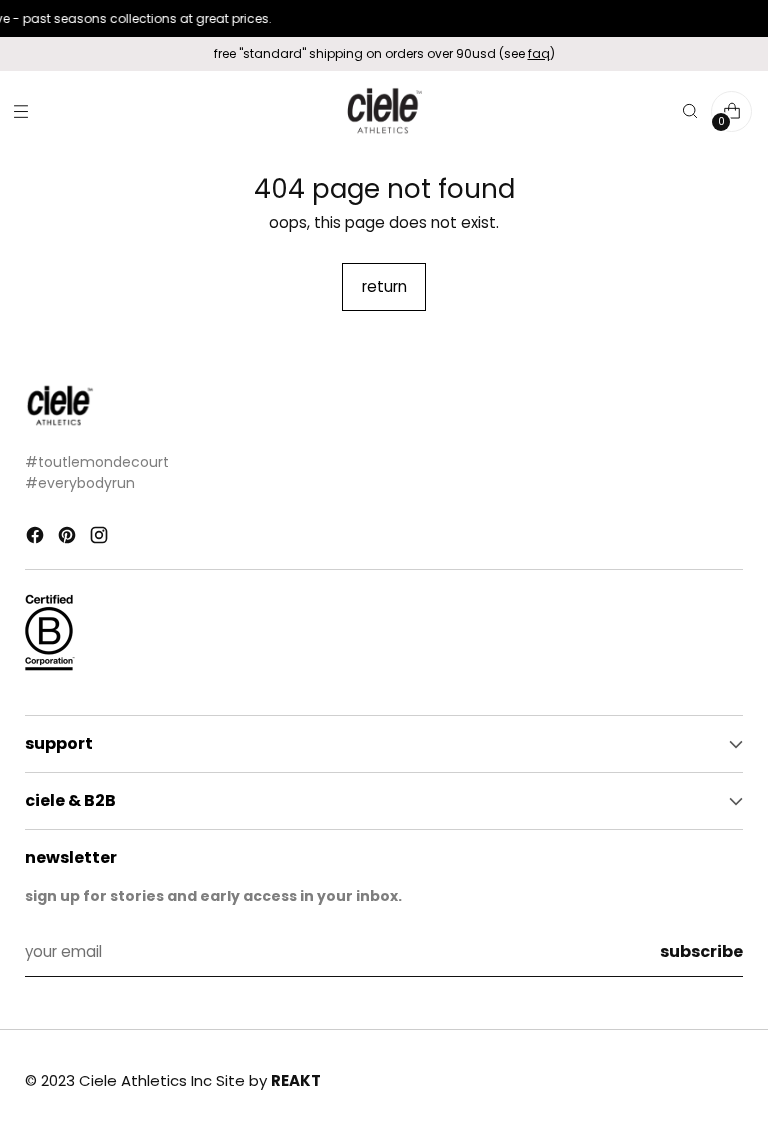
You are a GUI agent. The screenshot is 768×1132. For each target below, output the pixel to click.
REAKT (296, 1080)
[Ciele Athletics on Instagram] (101, 538)
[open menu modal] (20, 111)
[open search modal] (689, 111)
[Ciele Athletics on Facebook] (37, 538)
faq (539, 53)
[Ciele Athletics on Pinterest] (69, 538)
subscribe (701, 951)
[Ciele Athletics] (384, 111)
